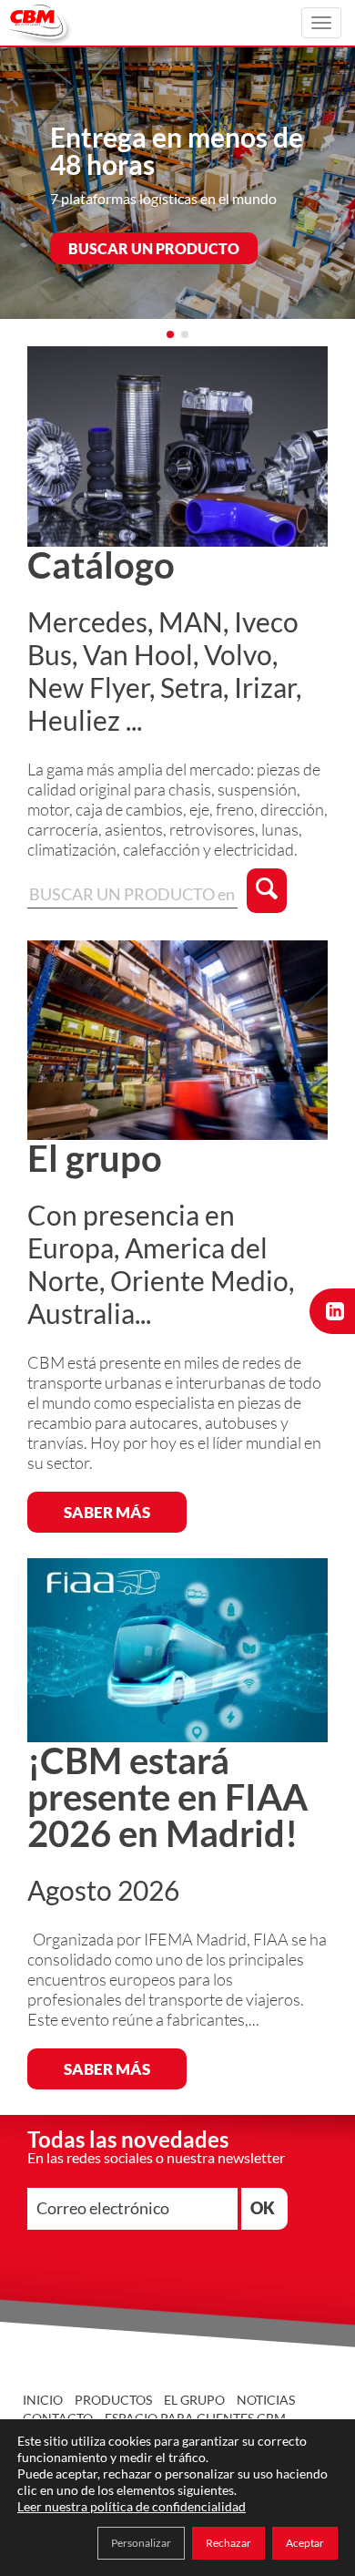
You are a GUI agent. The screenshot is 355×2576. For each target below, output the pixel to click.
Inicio (43, 2400)
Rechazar (228, 2543)
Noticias (266, 2400)
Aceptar (305, 2543)
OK (263, 2208)
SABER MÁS (107, 1512)
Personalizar (141, 2543)
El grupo (194, 2400)
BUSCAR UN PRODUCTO (154, 248)
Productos (113, 2400)
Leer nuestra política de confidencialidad (132, 2506)
